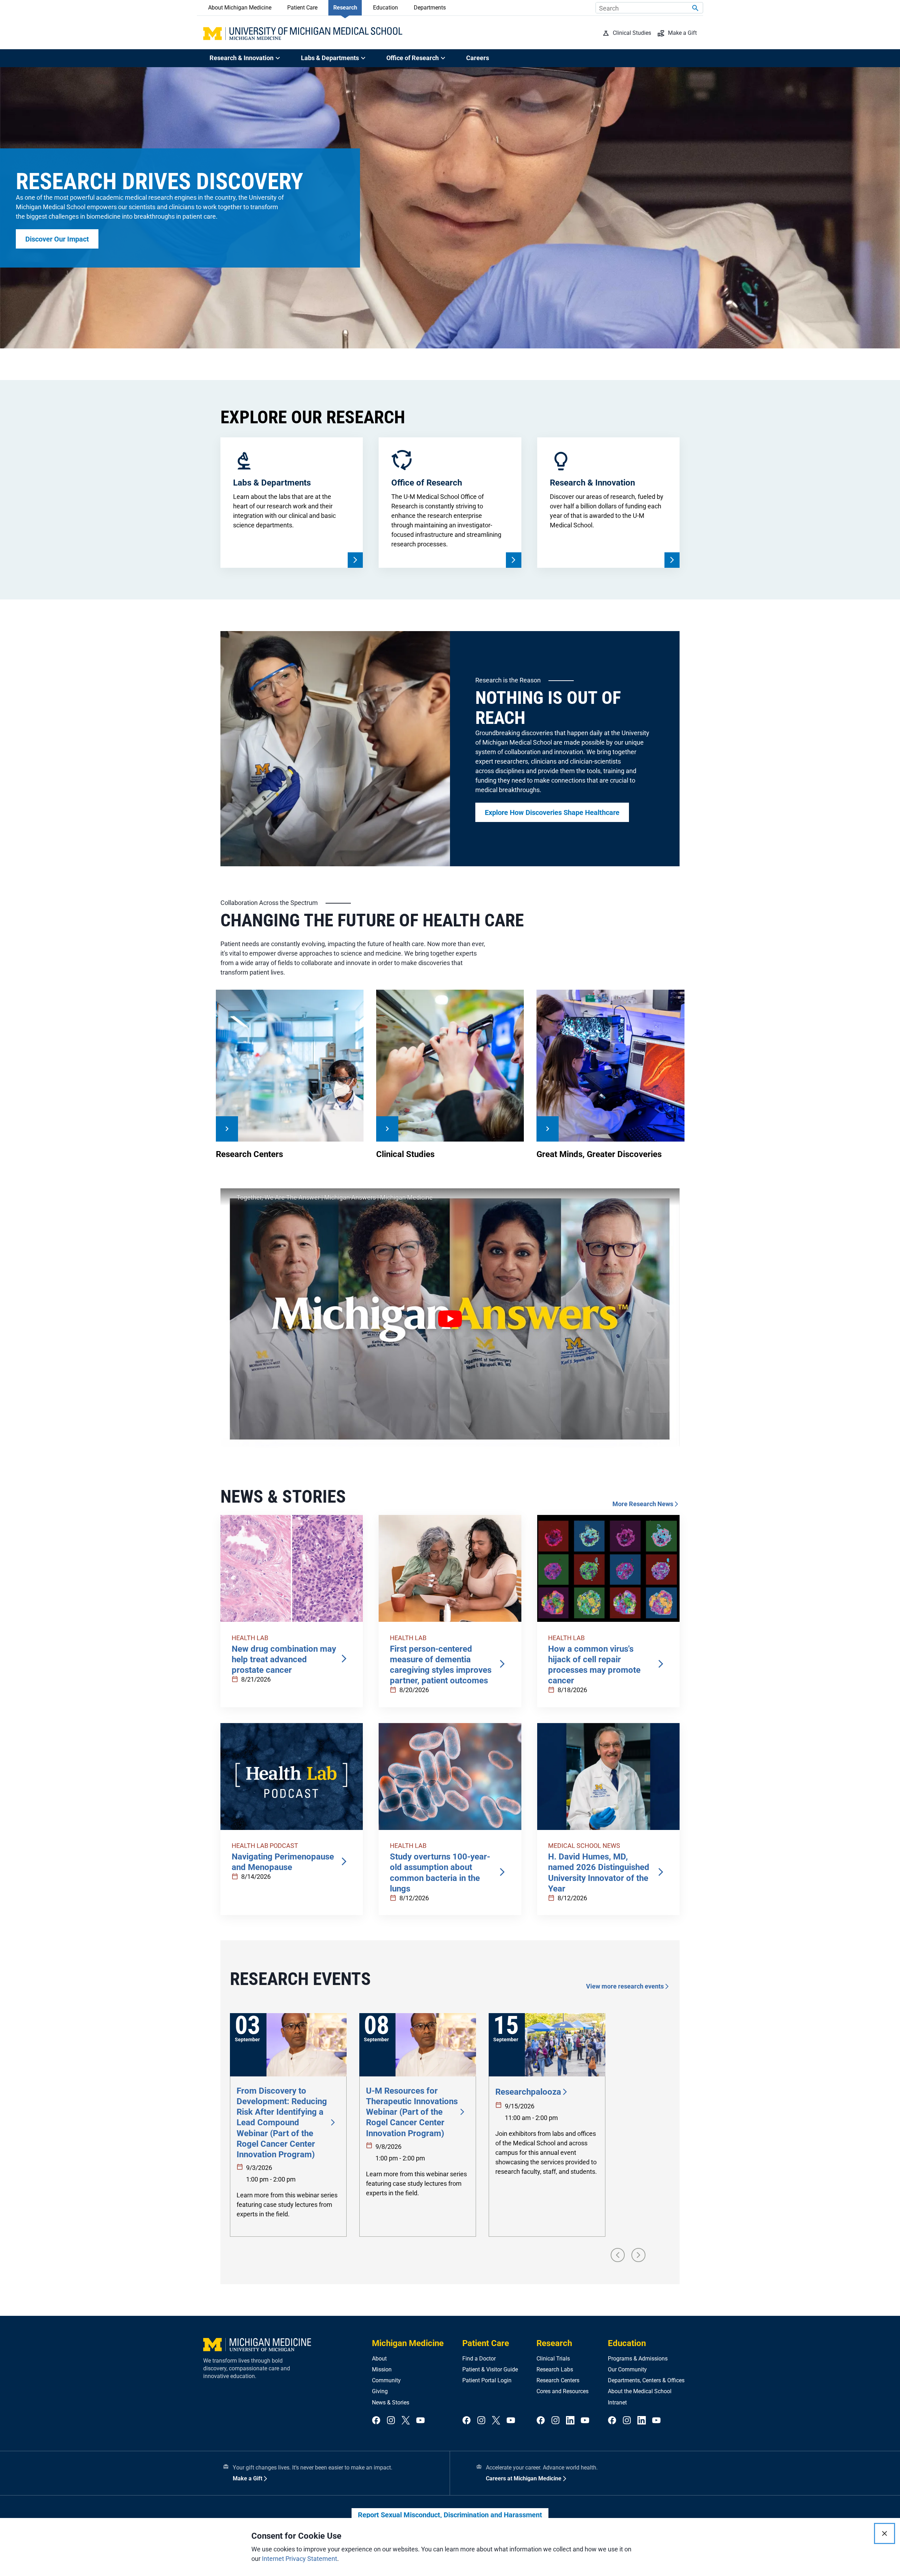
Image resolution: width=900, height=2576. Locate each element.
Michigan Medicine (408, 2343)
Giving (380, 2391)
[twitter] (406, 2421)
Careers (478, 58)
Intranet (617, 2402)
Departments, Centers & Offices (646, 2380)
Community (386, 2380)
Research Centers (558, 2380)
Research (345, 8)
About (379, 2359)
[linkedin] (570, 2421)
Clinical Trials (553, 2359)
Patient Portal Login (487, 2380)
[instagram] (391, 2421)
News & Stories (391, 2402)
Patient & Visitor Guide (490, 2369)
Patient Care (302, 8)
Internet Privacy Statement (300, 2559)
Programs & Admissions (638, 2359)
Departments (430, 8)
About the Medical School (640, 2391)
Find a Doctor (479, 2359)
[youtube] (420, 2421)
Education (385, 8)
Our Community (627, 2369)
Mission (382, 2369)
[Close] (885, 2533)
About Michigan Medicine (240, 8)
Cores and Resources (562, 2391)
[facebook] (376, 2421)
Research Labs (555, 2369)
